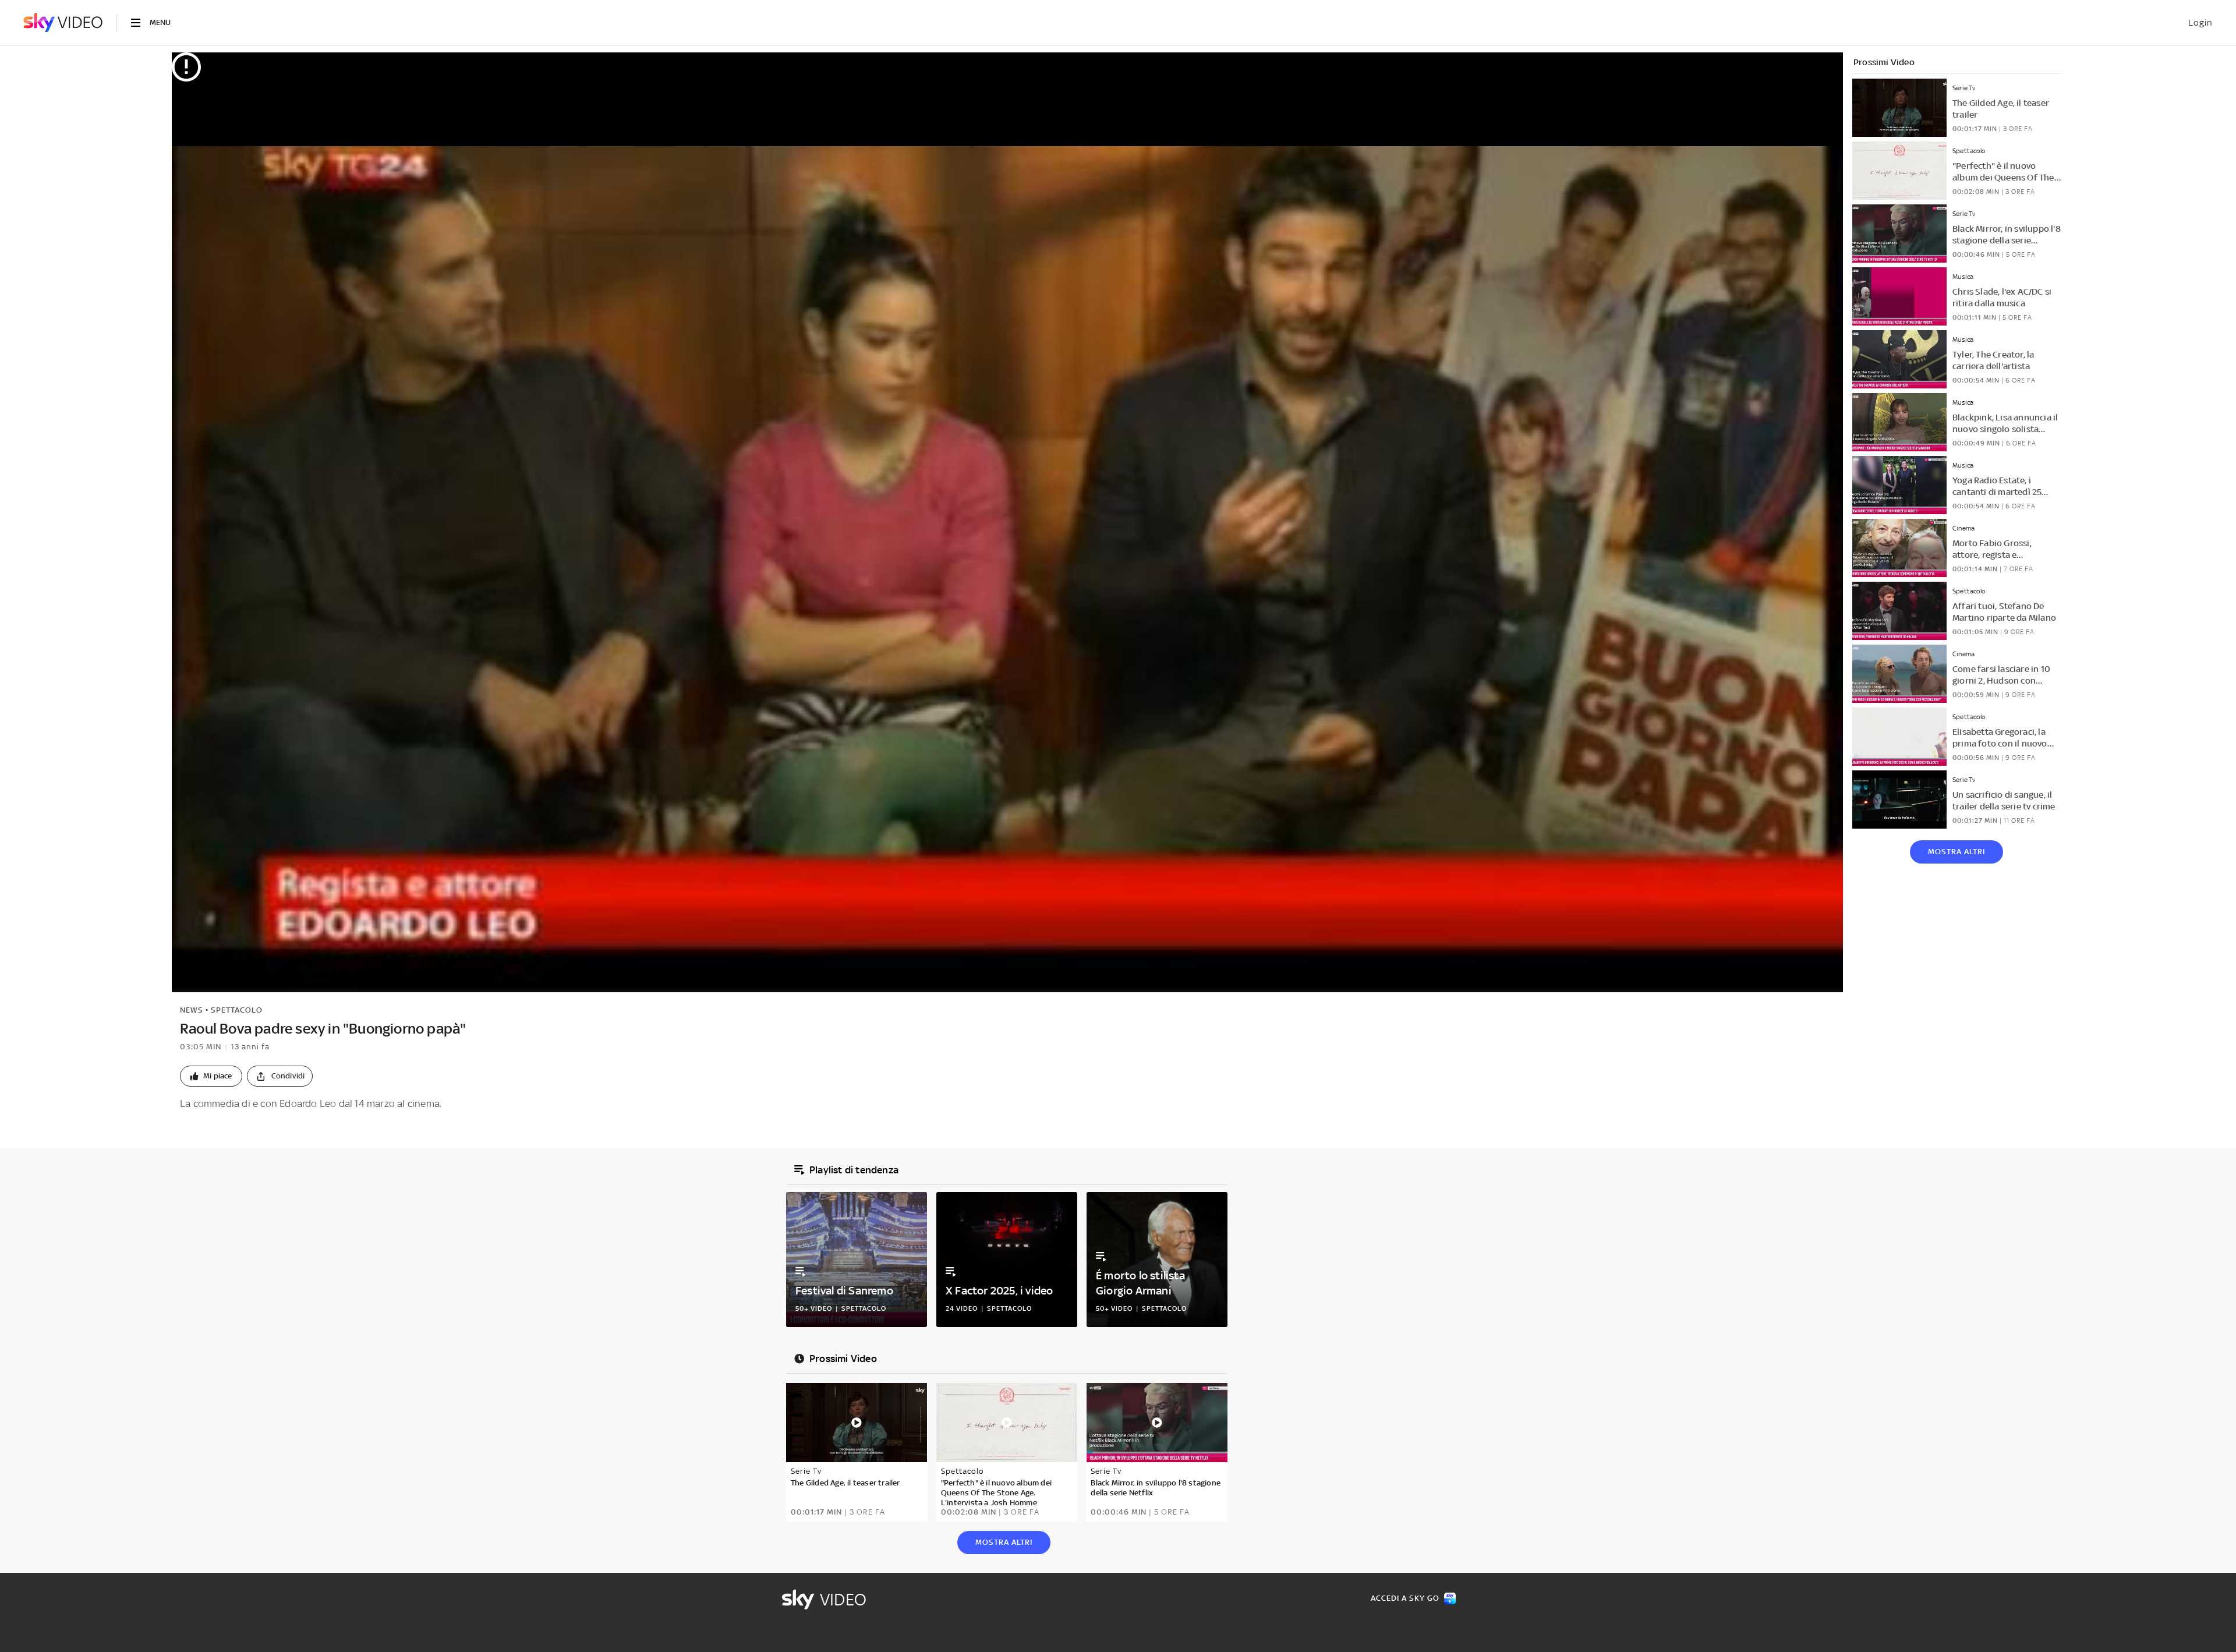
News (192, 1010)
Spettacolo (237, 1010)
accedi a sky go (1405, 1598)
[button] (211, 1076)
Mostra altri (1956, 852)
